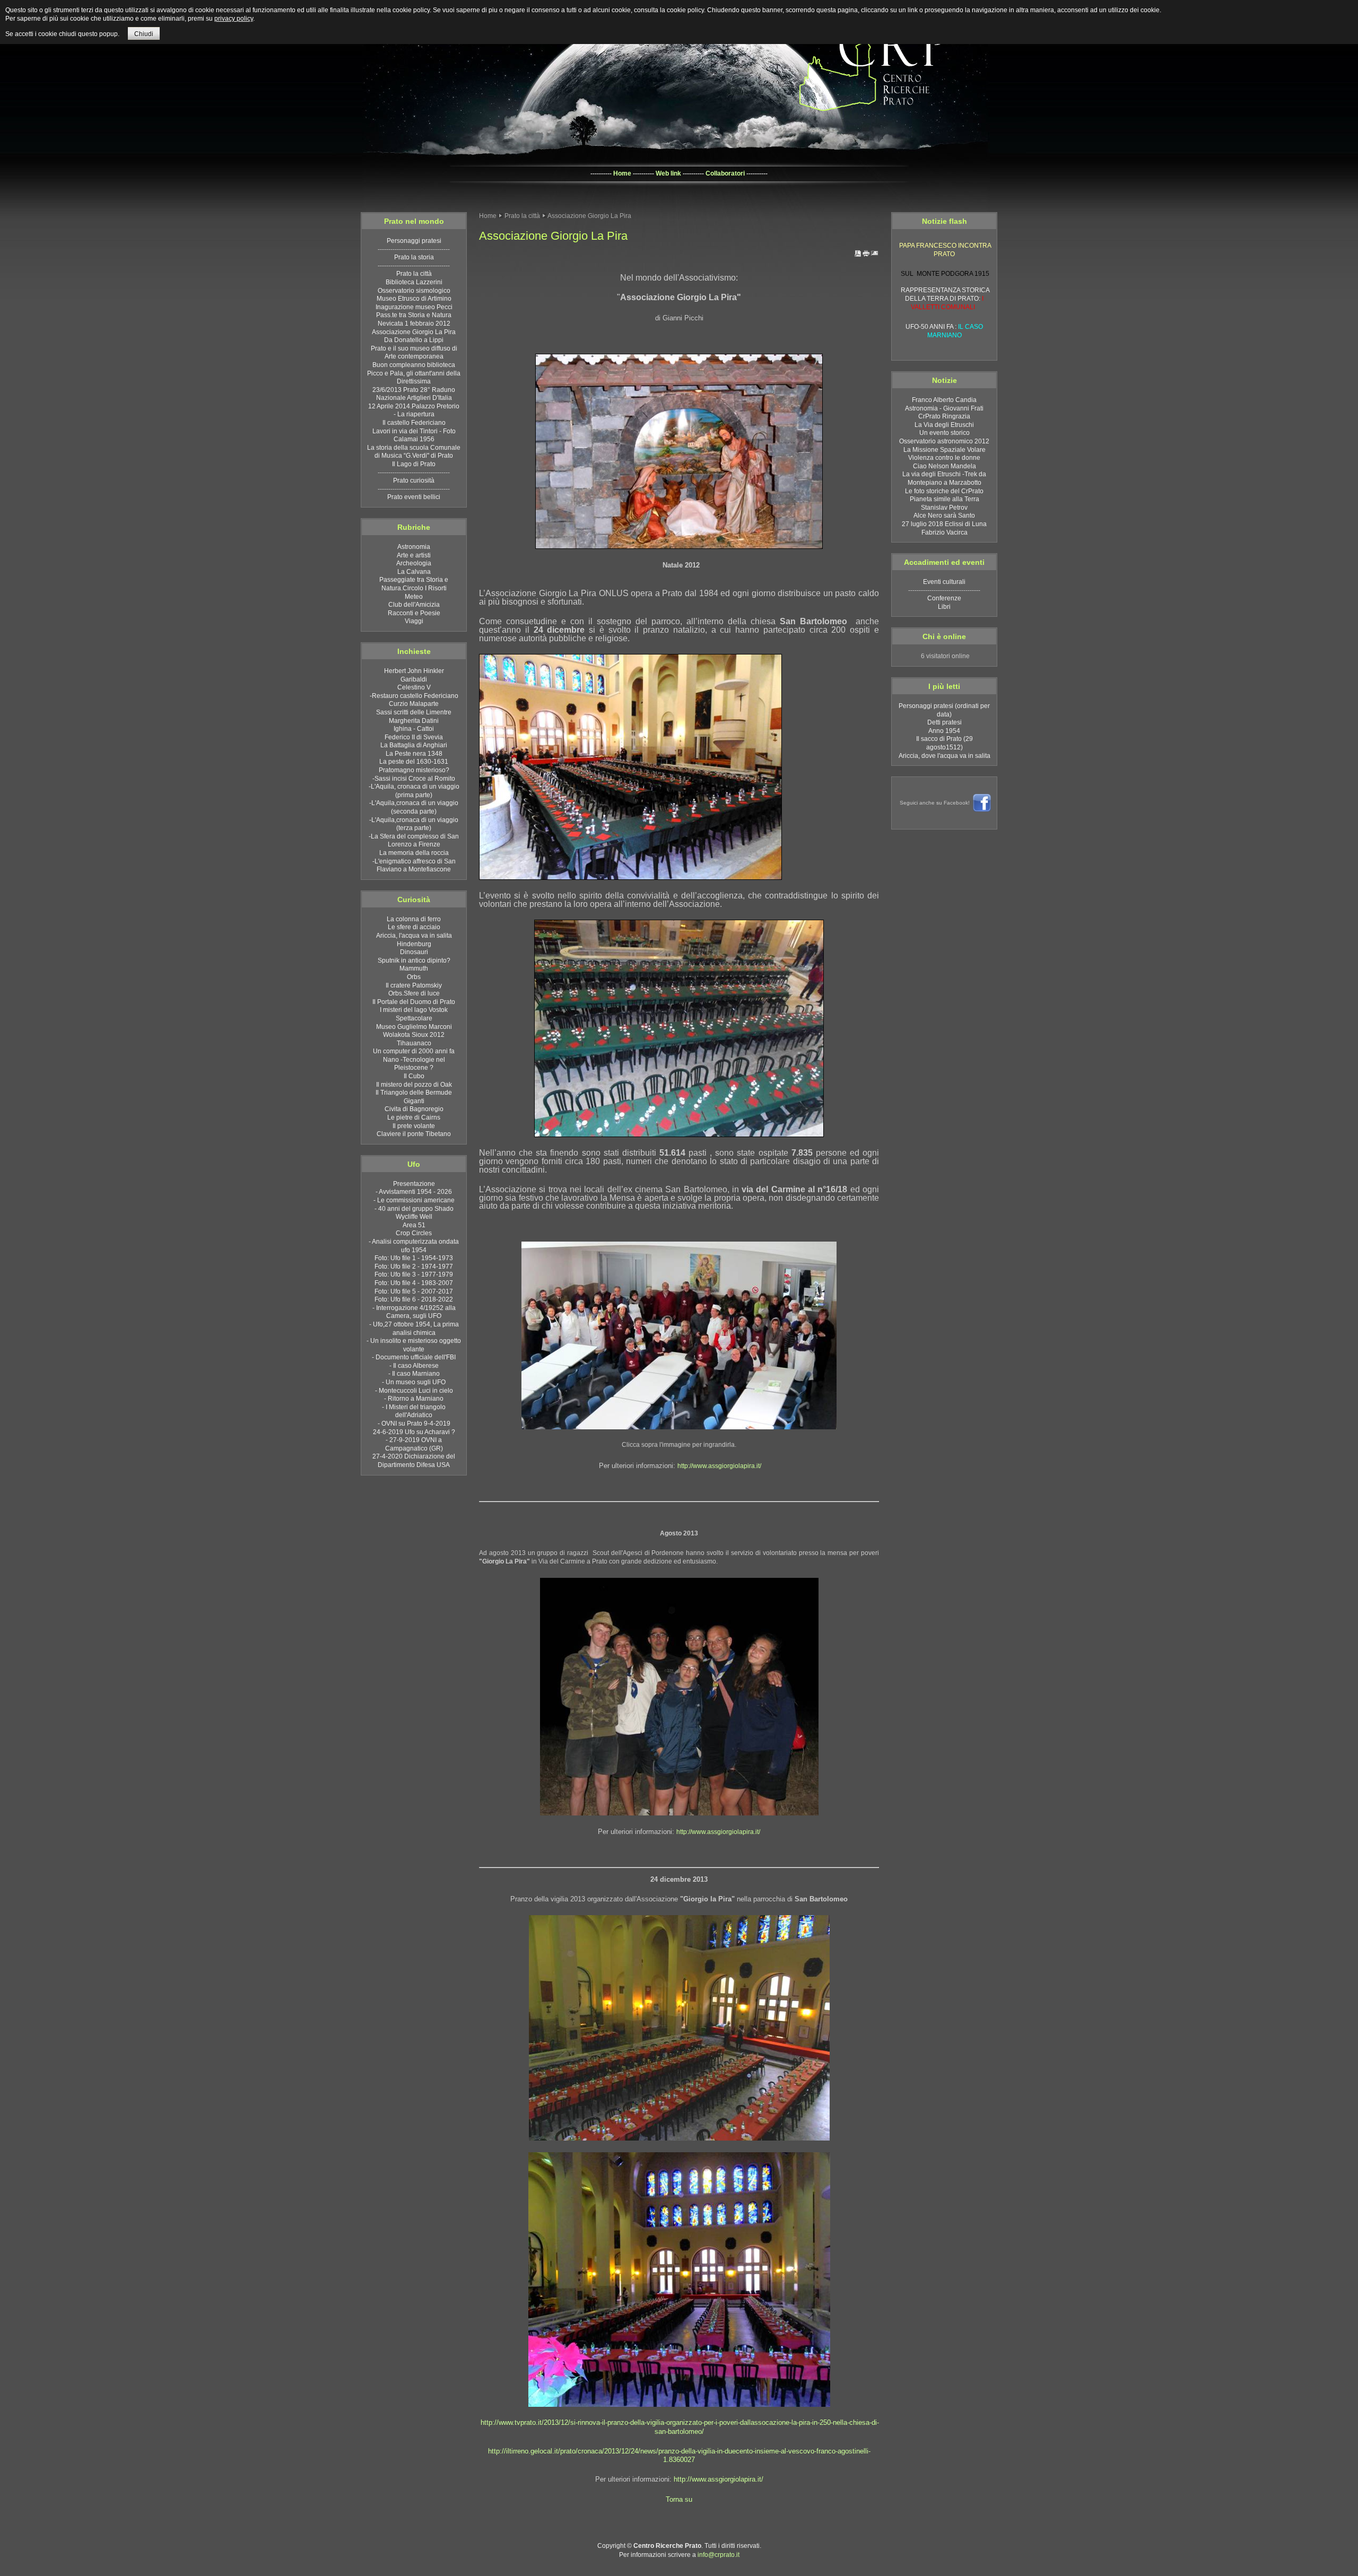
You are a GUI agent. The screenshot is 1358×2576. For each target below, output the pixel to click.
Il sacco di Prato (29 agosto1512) (944, 743)
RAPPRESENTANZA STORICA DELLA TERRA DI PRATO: (945, 262)
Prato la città (522, 216)
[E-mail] (875, 256)
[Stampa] (866, 256)
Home (622, 173)
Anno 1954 (944, 731)
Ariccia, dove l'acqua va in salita (944, 756)
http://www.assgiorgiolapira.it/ (719, 1466)
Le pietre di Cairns (945, 315)
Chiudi (144, 34)
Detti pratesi (944, 722)
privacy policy (234, 19)
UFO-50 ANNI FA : (944, 295)
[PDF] (858, 256)
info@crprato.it (719, 2555)
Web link (668, 173)
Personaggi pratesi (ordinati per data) (944, 710)
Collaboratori (725, 173)
